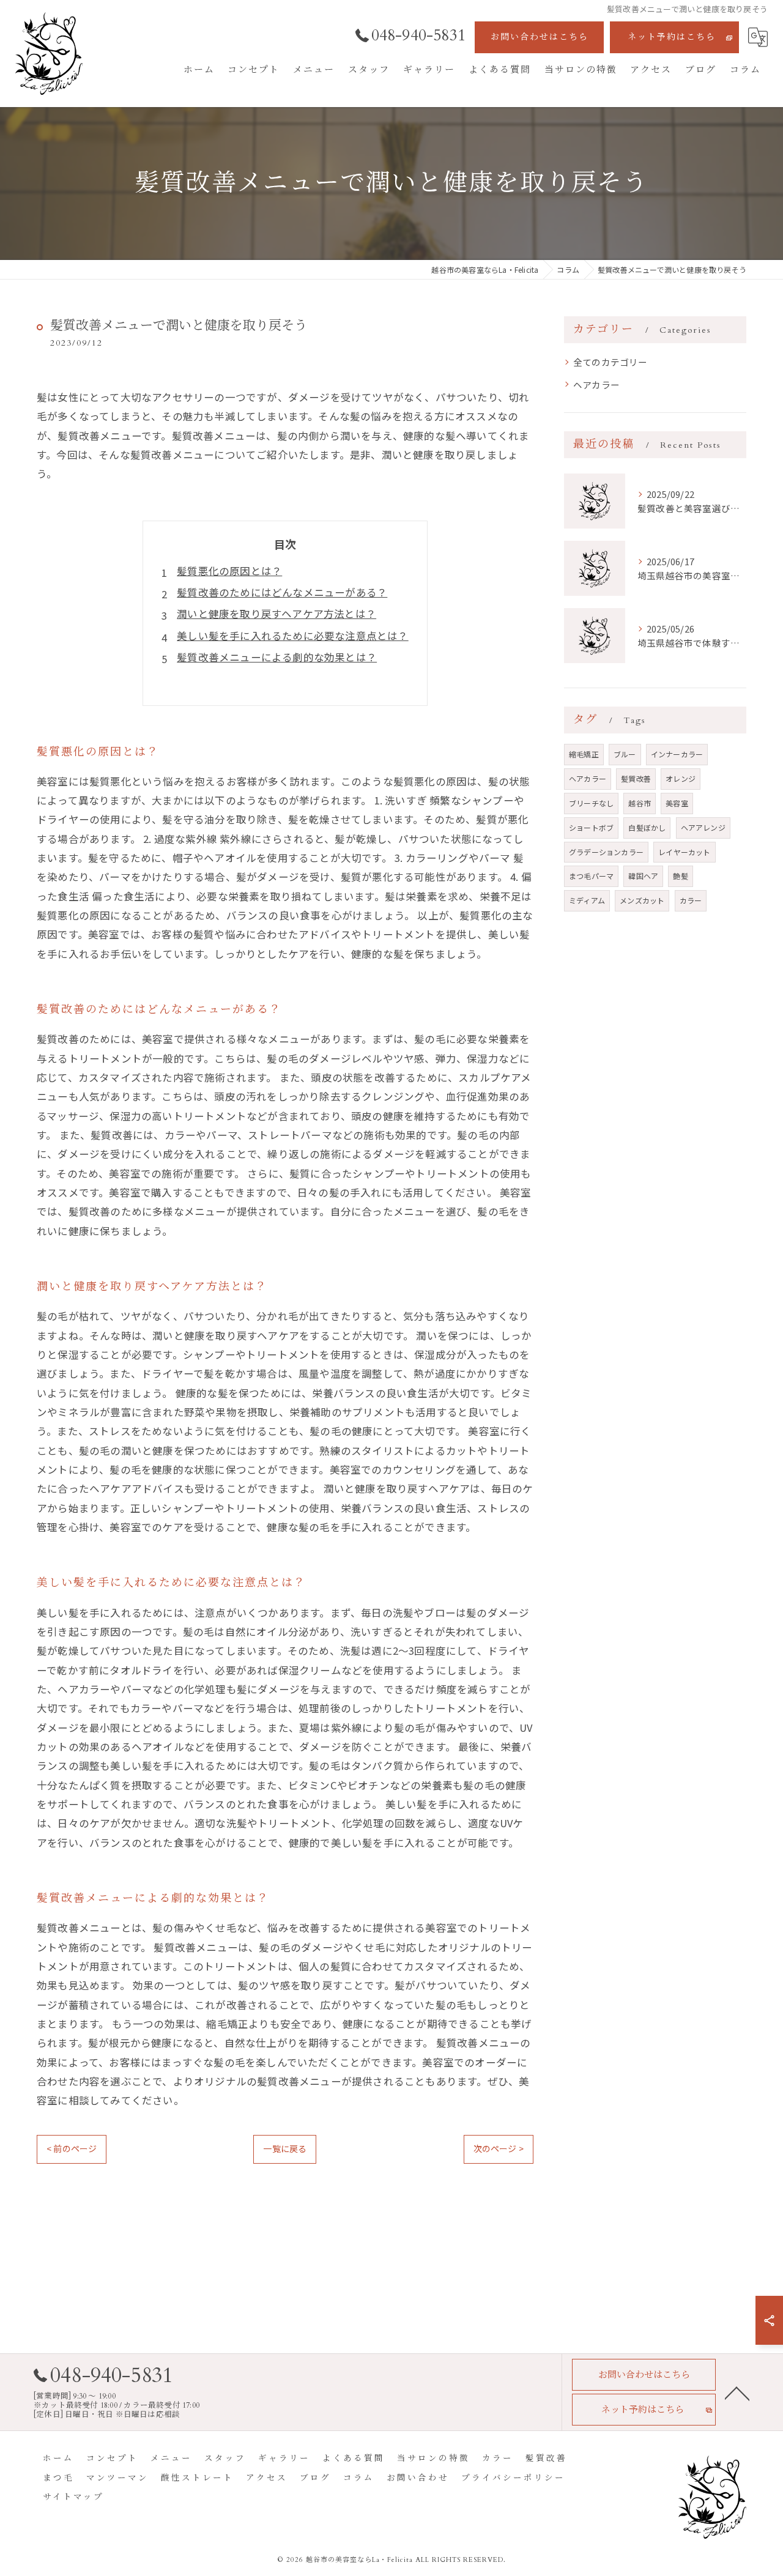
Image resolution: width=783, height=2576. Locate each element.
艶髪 (680, 876)
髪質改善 (636, 778)
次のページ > (499, 2148)
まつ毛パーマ (591, 876)
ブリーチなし (591, 803)
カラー (691, 900)
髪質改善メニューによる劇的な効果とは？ (277, 657)
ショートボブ (591, 827)
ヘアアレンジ (703, 827)
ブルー (625, 754)
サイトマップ (73, 2497)
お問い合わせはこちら (540, 37)
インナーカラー (677, 754)
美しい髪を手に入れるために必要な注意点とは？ (292, 636)
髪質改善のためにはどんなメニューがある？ (282, 592)
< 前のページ (72, 2148)
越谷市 (640, 803)
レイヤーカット (684, 852)
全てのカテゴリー (610, 362)
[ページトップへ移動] (737, 2392)
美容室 (677, 803)
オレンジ (681, 778)
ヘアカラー (596, 384)
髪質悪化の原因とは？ (229, 571)
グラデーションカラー (606, 852)
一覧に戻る (285, 2148)
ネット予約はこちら (672, 37)
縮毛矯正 (584, 754)
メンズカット (642, 900)
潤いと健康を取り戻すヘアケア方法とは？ (276, 614)
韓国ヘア (643, 876)
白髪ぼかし (647, 827)
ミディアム (587, 900)
